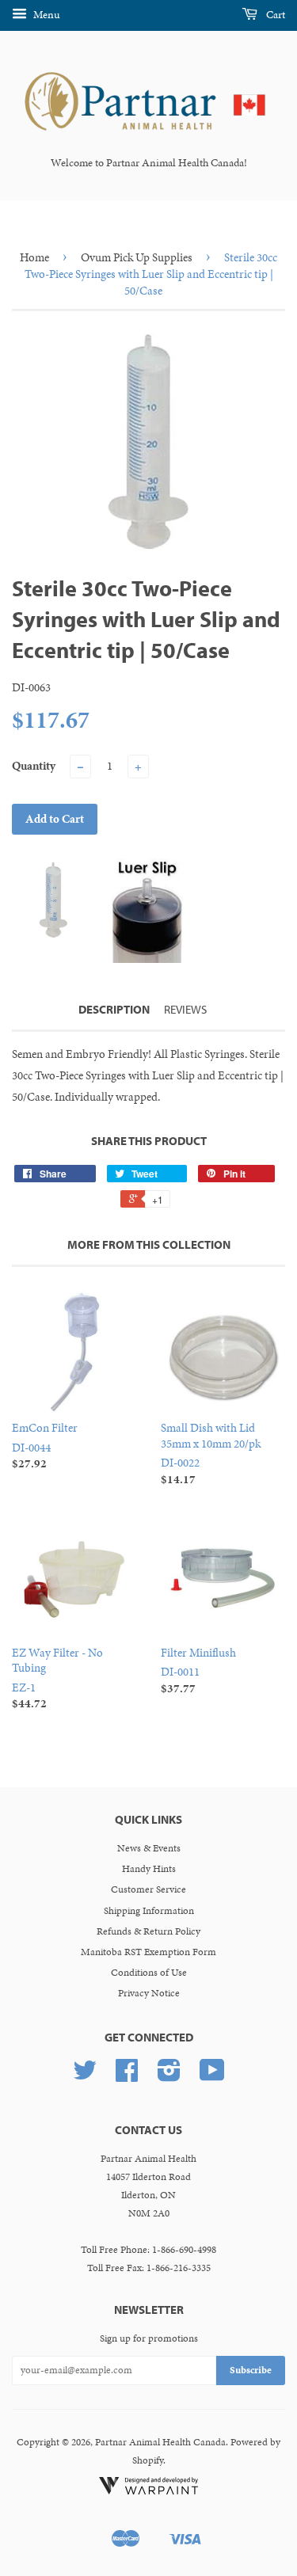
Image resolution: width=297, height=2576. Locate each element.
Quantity (34, 766)
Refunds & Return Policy (148, 1931)
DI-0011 (198, 1670)
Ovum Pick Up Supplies (137, 257)
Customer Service (148, 1889)
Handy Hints (149, 1869)
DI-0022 (211, 1454)
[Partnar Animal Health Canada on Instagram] (169, 2076)
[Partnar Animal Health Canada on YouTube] (212, 2076)
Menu (45, 15)
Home (34, 257)
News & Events (149, 1848)
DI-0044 (45, 1446)
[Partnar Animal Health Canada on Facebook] (127, 2076)
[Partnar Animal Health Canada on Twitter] (85, 2076)
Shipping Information (149, 1911)
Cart (274, 15)
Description (114, 1009)
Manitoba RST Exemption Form (148, 1952)
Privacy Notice (149, 1993)
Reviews (185, 1009)
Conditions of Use (149, 1973)
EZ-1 (57, 1678)
